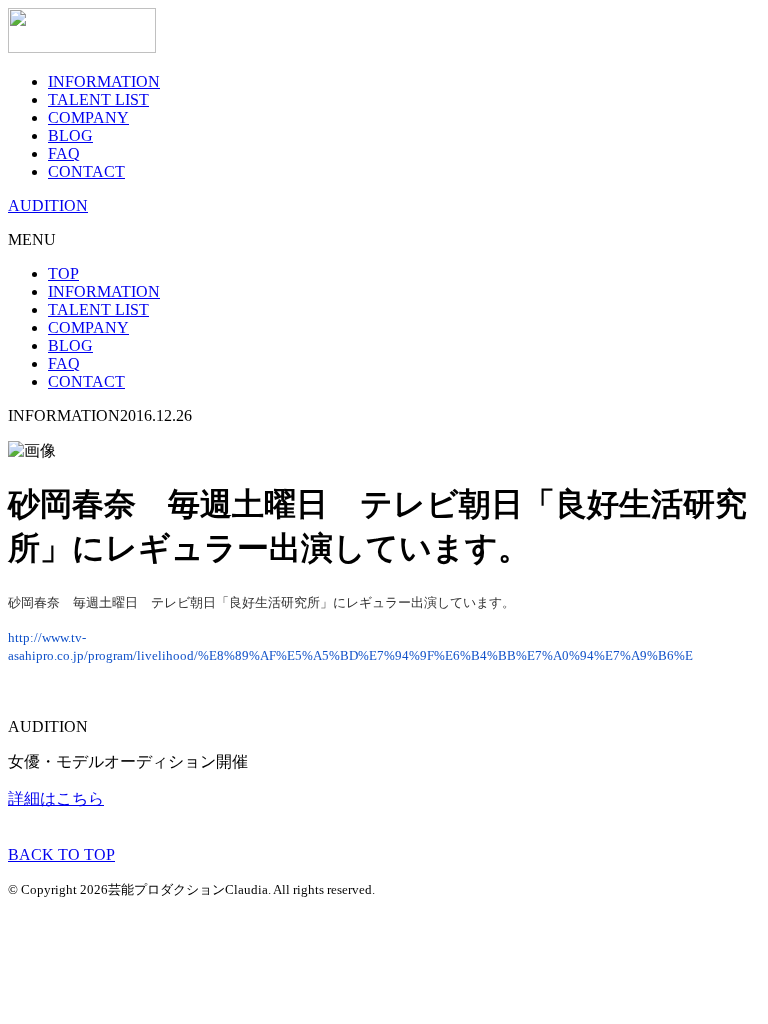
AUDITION (48, 205)
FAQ (64, 153)
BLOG (70, 135)
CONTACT (86, 171)
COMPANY (88, 117)
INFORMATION (104, 81)
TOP (63, 273)
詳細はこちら (56, 798)
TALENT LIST (98, 99)
